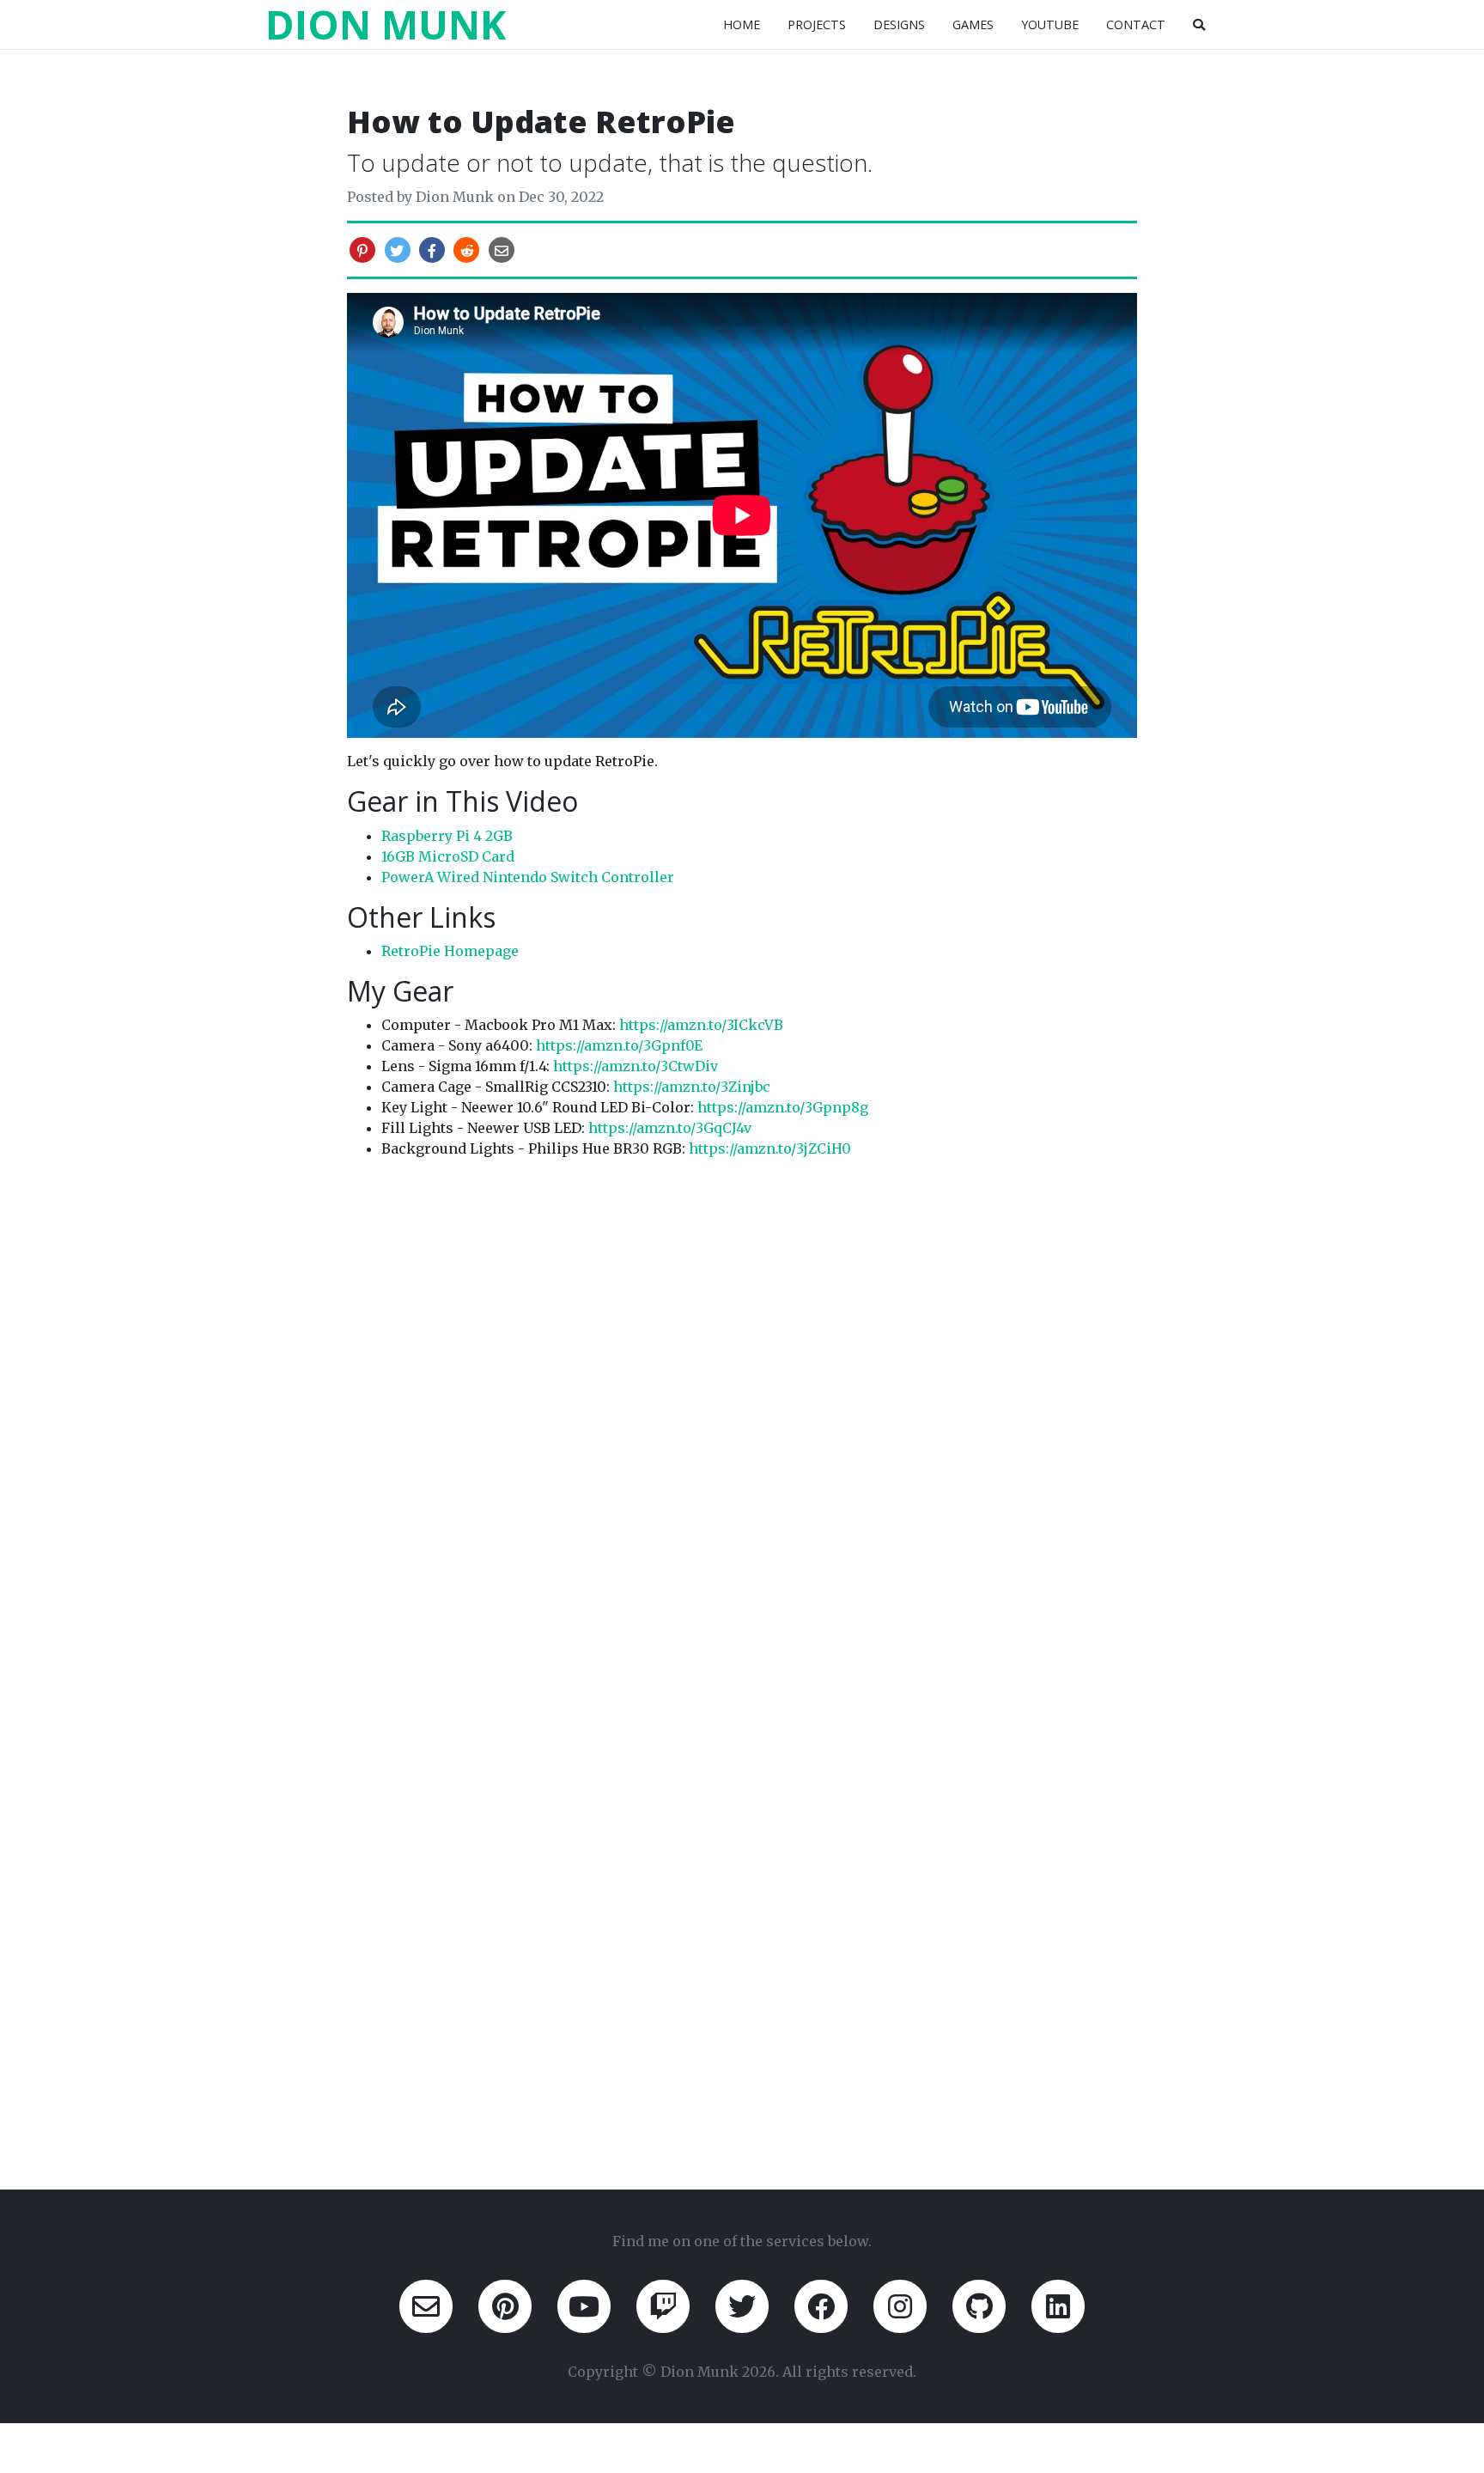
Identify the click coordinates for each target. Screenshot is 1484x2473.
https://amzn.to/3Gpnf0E (619, 1045)
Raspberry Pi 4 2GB (447, 836)
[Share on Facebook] (432, 251)
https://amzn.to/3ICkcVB (701, 1025)
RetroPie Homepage (450, 951)
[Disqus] (742, 1387)
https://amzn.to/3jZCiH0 (770, 1148)
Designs (899, 24)
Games (973, 24)
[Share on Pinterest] (362, 251)
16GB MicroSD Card (448, 856)
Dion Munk (386, 24)
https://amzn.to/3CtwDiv (636, 1066)
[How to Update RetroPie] (502, 251)
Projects (817, 24)
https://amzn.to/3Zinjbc (692, 1087)
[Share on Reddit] (466, 251)
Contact (1136, 24)
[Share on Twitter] (397, 251)
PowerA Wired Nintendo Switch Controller (528, 877)
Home (742, 24)
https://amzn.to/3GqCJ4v (670, 1128)
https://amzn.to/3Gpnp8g (783, 1107)
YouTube (1050, 24)
